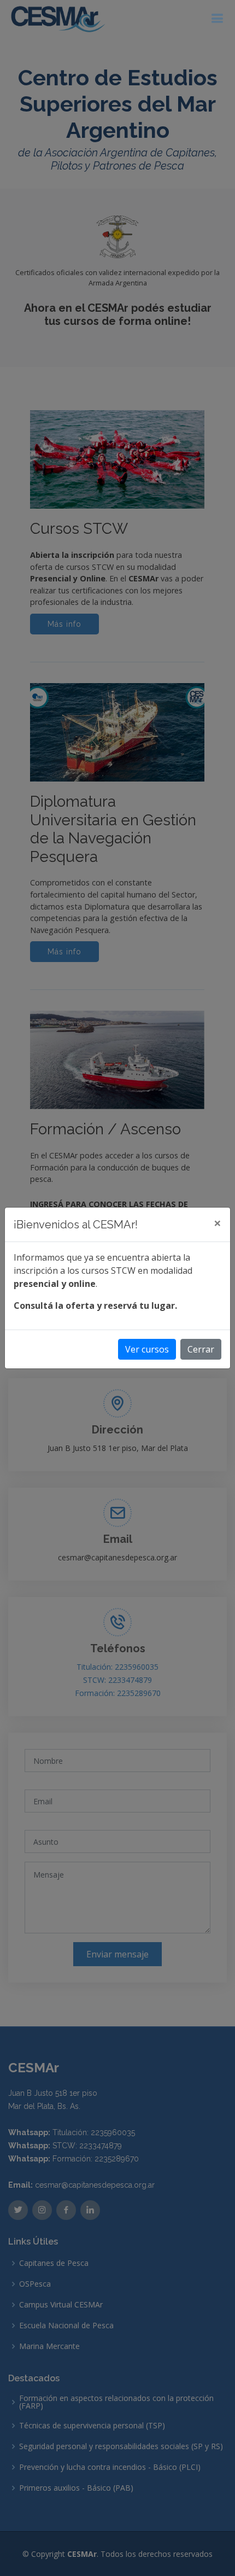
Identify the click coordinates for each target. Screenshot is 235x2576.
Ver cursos (147, 1349)
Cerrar (201, 1349)
